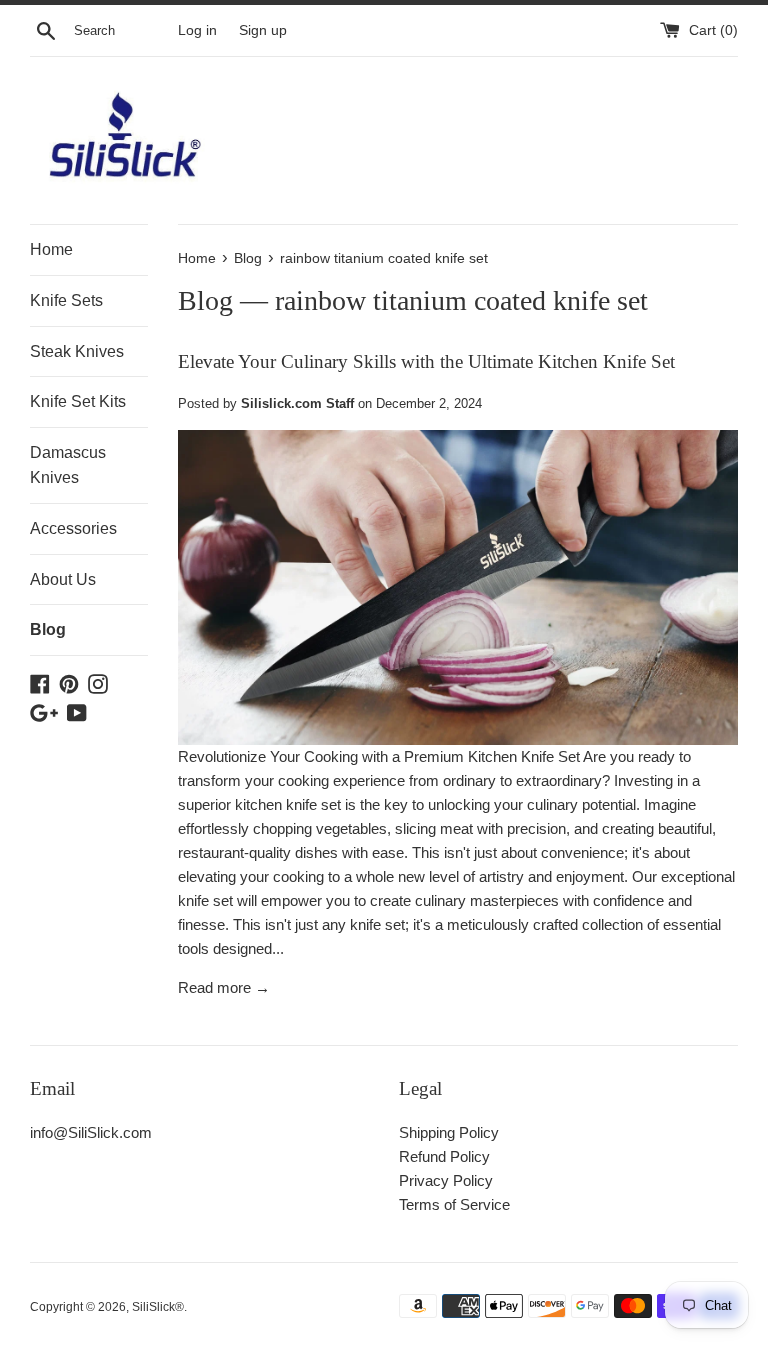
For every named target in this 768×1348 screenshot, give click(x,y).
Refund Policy (444, 1156)
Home (51, 249)
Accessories (73, 528)
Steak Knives (77, 351)
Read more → (224, 987)
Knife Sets (66, 300)
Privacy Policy (446, 1180)
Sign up (263, 30)
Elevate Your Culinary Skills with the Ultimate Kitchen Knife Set (426, 361)
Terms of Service (454, 1204)
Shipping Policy (449, 1132)
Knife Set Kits (78, 401)
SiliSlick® (158, 1307)
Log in (197, 30)
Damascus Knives (68, 465)
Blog (48, 629)
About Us (63, 579)
